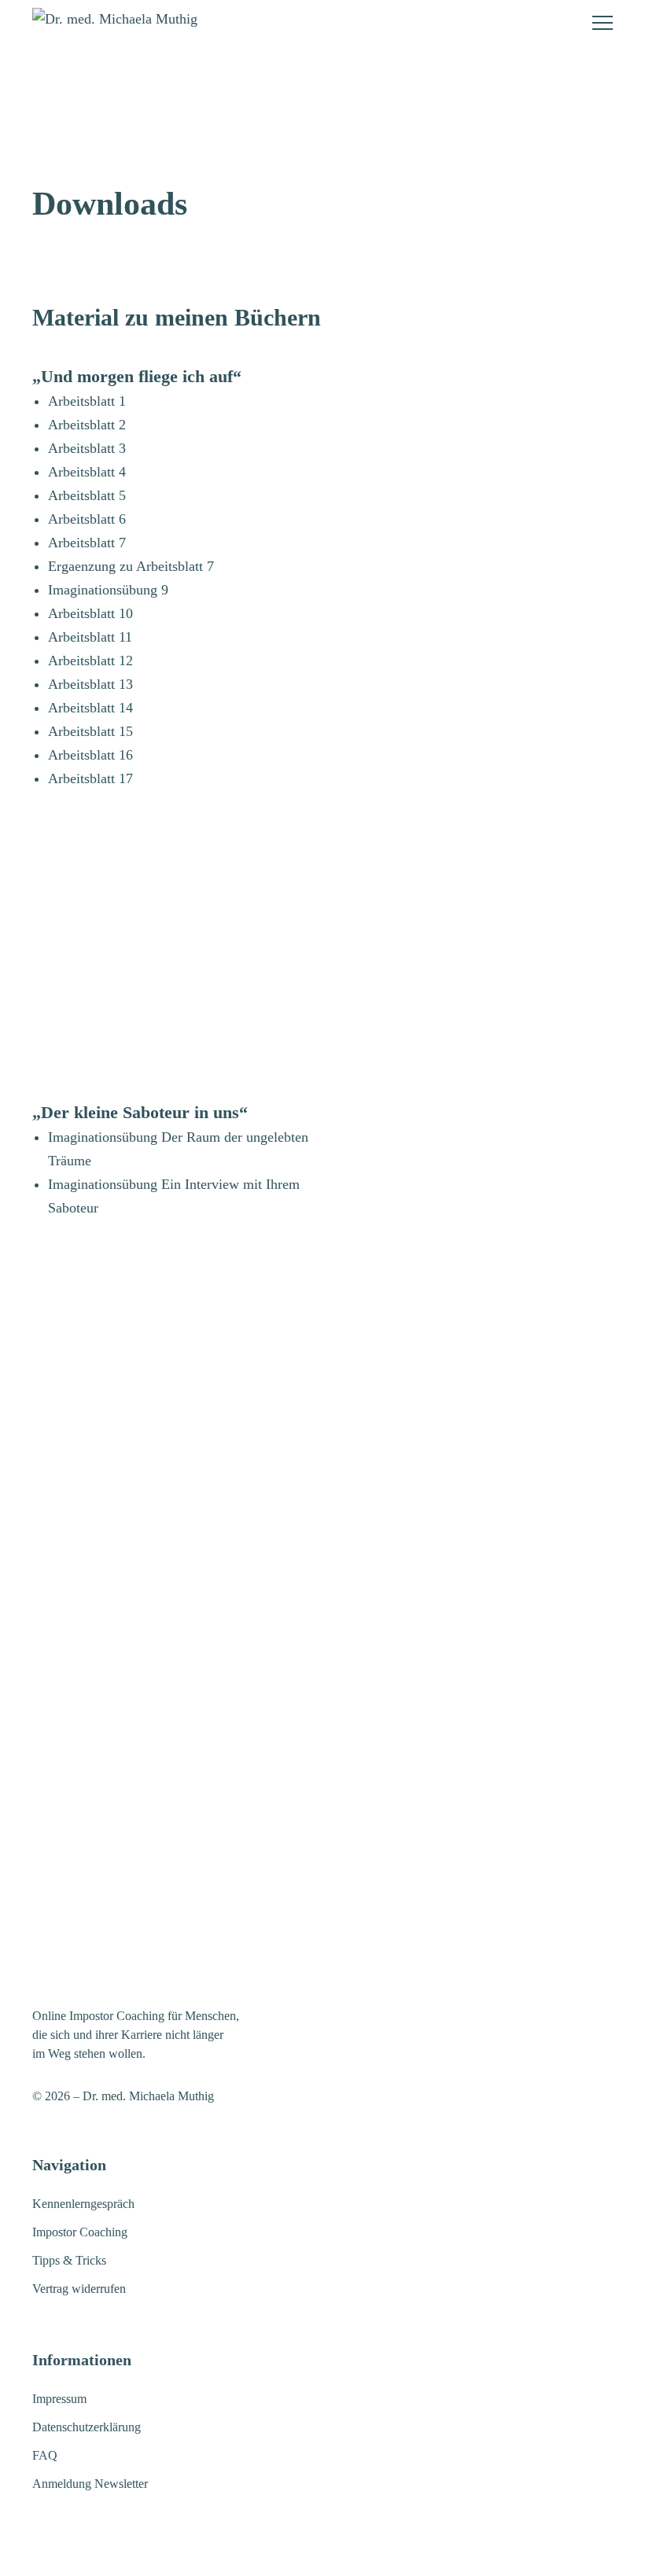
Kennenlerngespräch (83, 2204)
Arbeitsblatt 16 (90, 755)
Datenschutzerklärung (87, 2427)
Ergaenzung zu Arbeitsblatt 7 (131, 566)
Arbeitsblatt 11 (90, 637)
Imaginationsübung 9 (108, 590)
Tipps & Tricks (69, 2260)
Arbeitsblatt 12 (90, 661)
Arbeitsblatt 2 (87, 425)
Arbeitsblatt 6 (87, 519)
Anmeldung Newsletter (90, 2484)
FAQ (45, 2455)
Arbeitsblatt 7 (87, 543)
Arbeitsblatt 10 (90, 613)
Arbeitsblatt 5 (87, 495)
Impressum (59, 2399)
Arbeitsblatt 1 (87, 401)
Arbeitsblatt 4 (87, 472)
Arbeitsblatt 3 (87, 448)
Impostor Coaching (80, 2232)
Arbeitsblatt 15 (90, 731)
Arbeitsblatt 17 (90, 778)
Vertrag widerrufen (79, 2289)
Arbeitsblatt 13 (90, 684)
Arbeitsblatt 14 (90, 708)
